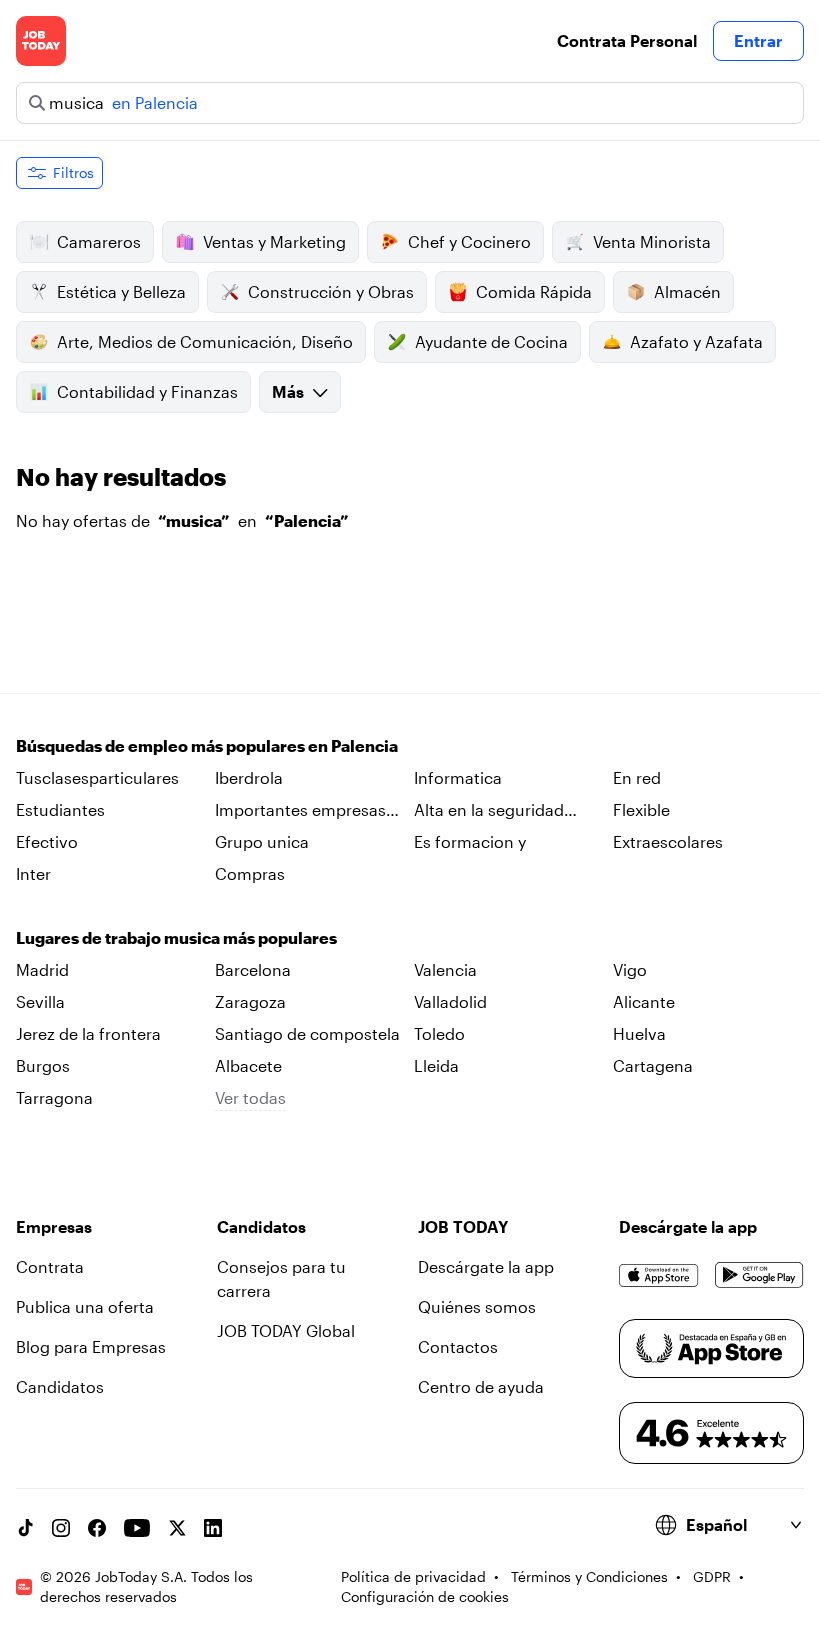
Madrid (42, 969)
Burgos (43, 1065)
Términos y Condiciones (589, 1576)
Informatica (458, 777)
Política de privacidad (413, 1576)
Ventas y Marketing (274, 241)
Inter (33, 873)
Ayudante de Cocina (491, 341)
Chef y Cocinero (469, 241)
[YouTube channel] (137, 1528)
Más (288, 391)
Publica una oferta (85, 1306)
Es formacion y (470, 841)
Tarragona (54, 1097)
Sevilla (40, 1001)
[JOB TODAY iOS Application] (659, 1275)
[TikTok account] (25, 1528)
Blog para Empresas (91, 1346)
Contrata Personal (627, 40)
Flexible (641, 809)
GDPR (712, 1576)
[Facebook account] (97, 1528)
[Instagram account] (61, 1528)
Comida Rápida (534, 291)
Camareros (99, 241)
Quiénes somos (477, 1306)
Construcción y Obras (331, 291)
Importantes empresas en (300, 811)
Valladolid (450, 1001)
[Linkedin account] (213, 1528)
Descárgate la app (486, 1266)
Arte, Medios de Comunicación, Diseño (205, 341)
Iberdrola (249, 777)
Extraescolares (668, 841)
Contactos (458, 1346)
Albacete (248, 1065)
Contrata (50, 1266)
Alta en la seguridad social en (489, 811)
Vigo (630, 969)
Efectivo (47, 841)
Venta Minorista (652, 241)
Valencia (445, 969)
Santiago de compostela (307, 1033)
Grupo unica (262, 841)
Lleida (436, 1065)
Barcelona (253, 969)
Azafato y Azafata (696, 341)
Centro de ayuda (481, 1386)
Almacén (687, 291)
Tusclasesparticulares (97, 777)
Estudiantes (60, 809)
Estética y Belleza (121, 291)
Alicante (644, 1001)
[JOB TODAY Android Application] (759, 1275)
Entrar (758, 40)
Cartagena (653, 1065)
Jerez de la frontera (88, 1033)
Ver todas (250, 1097)
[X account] (177, 1528)
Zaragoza (250, 1001)
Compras (250, 873)
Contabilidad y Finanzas (147, 391)
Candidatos (60, 1386)
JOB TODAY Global (286, 1330)
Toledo (439, 1033)
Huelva (639, 1033)
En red (637, 777)
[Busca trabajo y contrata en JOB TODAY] (41, 41)
